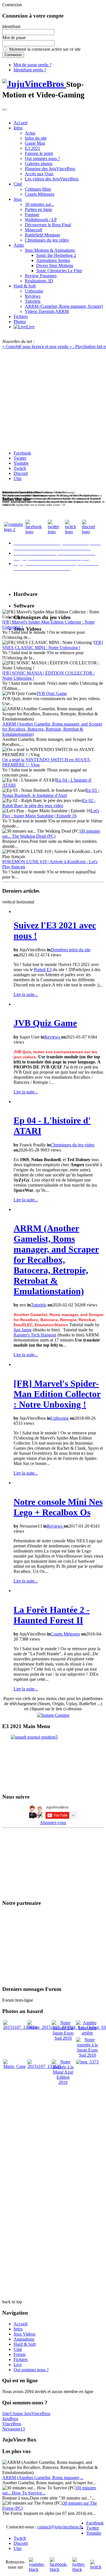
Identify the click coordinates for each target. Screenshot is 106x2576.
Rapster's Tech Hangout (35, 1335)
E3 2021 (33, 148)
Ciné (18, 184)
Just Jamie (23, 1330)
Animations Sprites (53, 260)
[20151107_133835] (44, 2066)
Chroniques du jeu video (47, 240)
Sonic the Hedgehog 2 (56, 255)
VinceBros (12, 2424)
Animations (24, 2339)
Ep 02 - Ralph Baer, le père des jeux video (49, 803)
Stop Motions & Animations (50, 250)
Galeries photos (39, 164)
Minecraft (33, 230)
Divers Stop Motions (55, 266)
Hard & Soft (25, 286)
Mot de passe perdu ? (33, 65)
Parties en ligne (38, 209)
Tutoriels (33, 301)
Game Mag (35, 143)
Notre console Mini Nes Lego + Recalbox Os (58, 1507)
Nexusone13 (14, 2429)
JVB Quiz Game (52, 693)
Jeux (18, 199)
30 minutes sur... (39, 204)
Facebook (22, 453)
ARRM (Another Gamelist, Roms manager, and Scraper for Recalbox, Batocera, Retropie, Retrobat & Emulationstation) (52, 729)
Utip (18, 478)
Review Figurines (41, 276)
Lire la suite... (26, 994)
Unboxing (34, 291)
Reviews (33, 296)
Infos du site (36, 138)
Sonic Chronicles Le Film (59, 271)
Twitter (20, 458)
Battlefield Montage (43, 235)
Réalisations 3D (39, 281)
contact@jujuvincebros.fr (60, 2527)
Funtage (32, 215)
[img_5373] (87, 2062)
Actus (30, 133)
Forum (20, 2354)
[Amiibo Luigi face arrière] (87, 2033)
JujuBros (10, 2419)
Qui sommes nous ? (42, 158)
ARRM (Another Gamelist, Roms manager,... (43, 2478)
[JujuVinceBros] (34, 84)
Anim (19, 245)
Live (18, 2365)
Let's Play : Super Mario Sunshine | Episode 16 (51, 813)
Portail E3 (43, 970)
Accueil (20, 123)
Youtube (21, 463)
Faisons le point (39, 153)
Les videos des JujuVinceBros (52, 179)
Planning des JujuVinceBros (50, 169)
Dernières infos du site (71, 950)
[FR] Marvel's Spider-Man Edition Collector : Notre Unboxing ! (57, 1394)
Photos (20, 322)
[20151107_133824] (20, 2027)
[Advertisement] (53, 2139)
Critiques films (38, 189)
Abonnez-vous (53, 1823)
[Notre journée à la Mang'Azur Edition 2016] (63, 2082)
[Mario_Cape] (14, 2066)
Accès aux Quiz (39, 174)
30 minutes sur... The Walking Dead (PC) (51, 834)
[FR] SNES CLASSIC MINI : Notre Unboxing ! (53, 645)
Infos (18, 128)
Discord (21, 473)
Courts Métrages (40, 194)
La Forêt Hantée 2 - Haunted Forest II (52, 1615)
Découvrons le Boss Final (48, 225)
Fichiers (21, 316)
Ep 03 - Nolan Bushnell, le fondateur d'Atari (51, 793)
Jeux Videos (24, 2334)
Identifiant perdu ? (30, 70)
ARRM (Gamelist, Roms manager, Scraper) (64, 306)
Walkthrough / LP (41, 220)
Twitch (20, 468)
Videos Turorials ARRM (47, 311)
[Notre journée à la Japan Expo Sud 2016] (63, 2038)
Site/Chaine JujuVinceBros (26, 2414)
